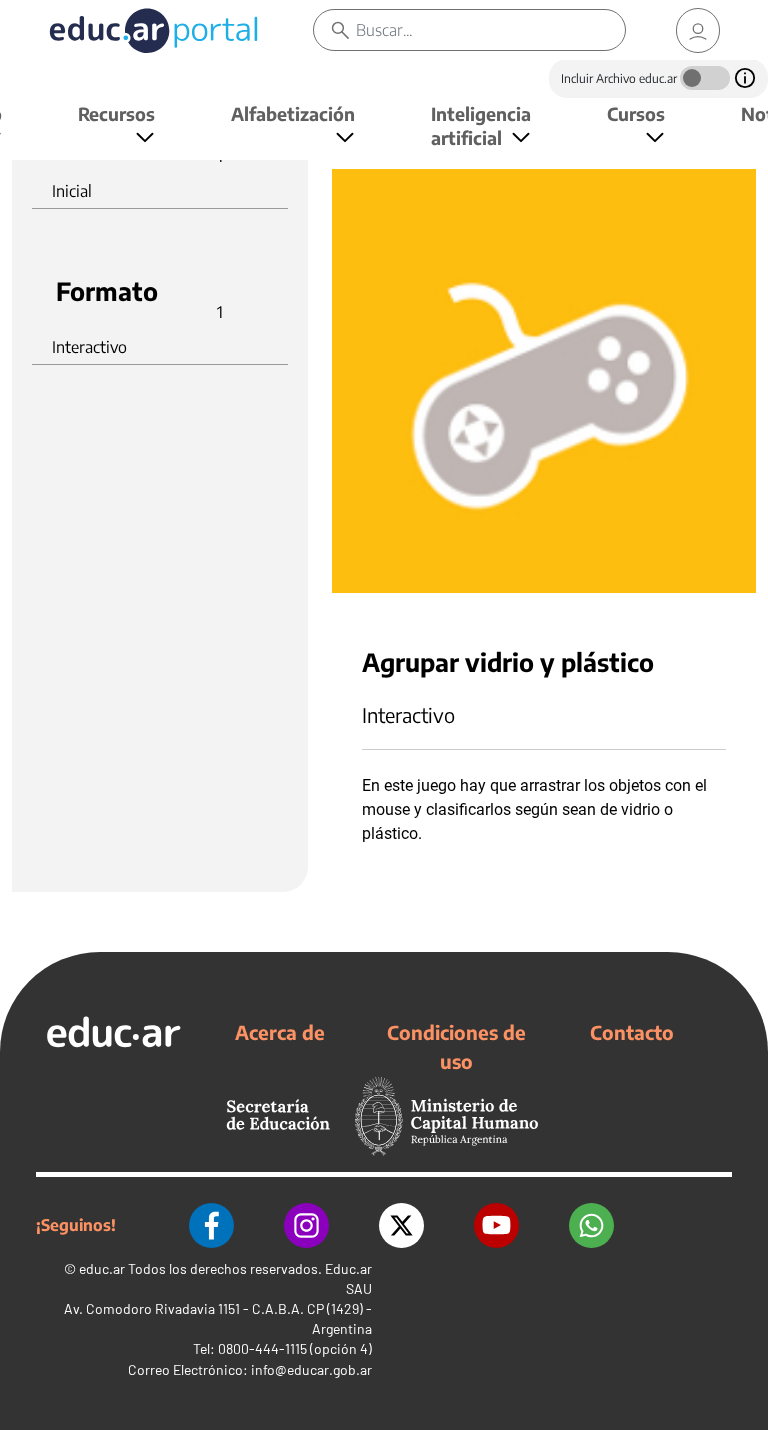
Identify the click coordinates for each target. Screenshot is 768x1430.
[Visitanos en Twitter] (401, 1225)
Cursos (636, 113)
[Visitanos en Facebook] (211, 1225)
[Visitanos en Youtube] (496, 1225)
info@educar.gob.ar (311, 1369)
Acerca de (280, 1032)
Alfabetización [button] (293, 113)
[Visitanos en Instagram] (306, 1225)
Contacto (632, 1032)
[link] (698, 30)
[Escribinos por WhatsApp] (591, 1225)
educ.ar (102, 1268)
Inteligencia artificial (481, 125)
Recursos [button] (116, 113)
